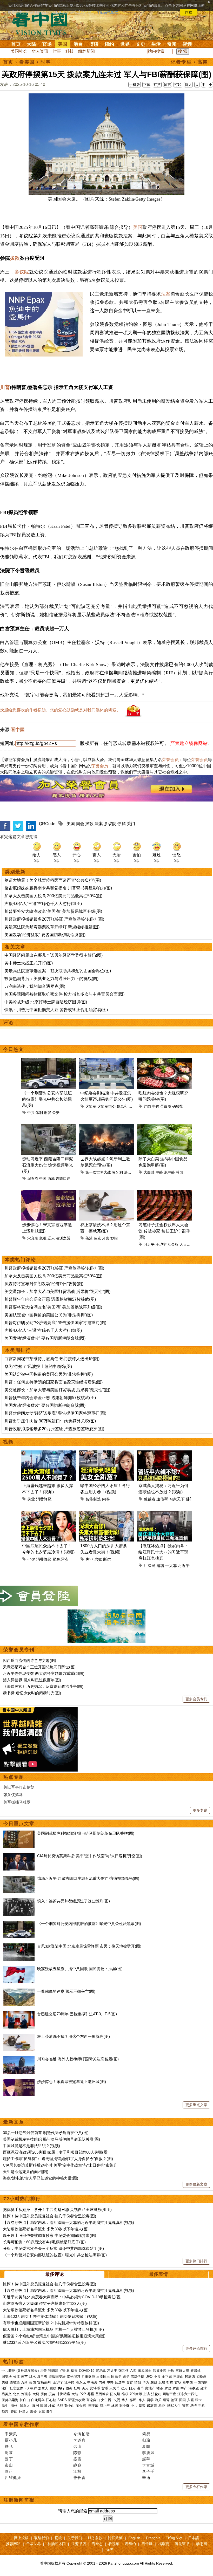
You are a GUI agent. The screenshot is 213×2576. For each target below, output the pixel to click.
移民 (133, 2400)
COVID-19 (87, 2371)
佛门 (190, 1499)
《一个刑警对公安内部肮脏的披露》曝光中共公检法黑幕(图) (47, 1099)
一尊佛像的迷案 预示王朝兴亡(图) (66, 1991)
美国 (63, 44)
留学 (150, 2400)
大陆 (31, 44)
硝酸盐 (178, 1106)
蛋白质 (166, 1106)
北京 (16, 2394)
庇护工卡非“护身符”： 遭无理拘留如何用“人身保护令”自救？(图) (58, 2159)
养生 (50, 2412)
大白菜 (149, 1172)
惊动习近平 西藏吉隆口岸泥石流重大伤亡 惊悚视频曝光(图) (48, 1165)
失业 (31, 1499)
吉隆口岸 (63, 1179)
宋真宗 (33, 1238)
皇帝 (142, 2406)
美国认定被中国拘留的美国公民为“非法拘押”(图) (49, 1315)
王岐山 (178, 2377)
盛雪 (77, 2459)
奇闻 (172, 44)
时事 (57, 51)
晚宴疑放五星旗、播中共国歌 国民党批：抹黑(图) (80, 1969)
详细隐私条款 (107, 12)
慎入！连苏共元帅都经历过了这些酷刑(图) (74, 1901)
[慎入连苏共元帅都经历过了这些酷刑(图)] (19, 1901)
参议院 (22, 272)
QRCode (47, 824)
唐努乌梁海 (10, 2400)
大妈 (36, 2394)
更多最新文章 (196, 2184)
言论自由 (93, 2400)
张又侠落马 (13, 1795)
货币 (105, 2388)
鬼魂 (160, 1566)
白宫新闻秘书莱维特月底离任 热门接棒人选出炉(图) (52, 1359)
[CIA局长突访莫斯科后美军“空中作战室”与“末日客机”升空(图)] (19, 1856)
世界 (125, 44)
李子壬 (148, 2471)
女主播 (107, 2400)
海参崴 (194, 2388)
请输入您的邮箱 (73, 2511)
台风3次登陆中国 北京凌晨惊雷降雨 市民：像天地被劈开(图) (89, 1946)
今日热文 (14, 1049)
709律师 (136, 2394)
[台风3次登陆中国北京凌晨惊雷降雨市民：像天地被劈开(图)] (19, 1946)
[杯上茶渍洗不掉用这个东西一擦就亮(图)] (19, 2036)
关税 (5, 2382)
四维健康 (13, 2478)
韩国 (179, 1172)
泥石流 (33, 1179)
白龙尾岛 (38, 2400)
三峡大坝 (182, 2371)
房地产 (150, 2388)
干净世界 (34, 2544)
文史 (141, 44)
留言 (168, 85)
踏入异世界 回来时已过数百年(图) (32, 1680)
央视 (117, 2400)
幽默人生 (174, 2406)
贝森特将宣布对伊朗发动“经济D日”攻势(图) (44, 1284)
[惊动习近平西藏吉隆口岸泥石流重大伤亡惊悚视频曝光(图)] (19, 1878)
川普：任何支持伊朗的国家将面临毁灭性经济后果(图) (54, 1382)
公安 (56, 1113)
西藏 (51, 1179)
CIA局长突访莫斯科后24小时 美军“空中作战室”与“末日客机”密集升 (60, 2165)
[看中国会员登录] (39, 1596)
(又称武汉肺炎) (28, 2371)
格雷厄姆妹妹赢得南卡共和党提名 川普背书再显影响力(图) (58, 888)
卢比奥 (65, 2371)
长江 (16, 2377)
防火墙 (115, 2394)
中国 (43, 1179)
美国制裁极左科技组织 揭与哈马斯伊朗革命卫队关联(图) (86, 1833)
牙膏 (106, 1238)
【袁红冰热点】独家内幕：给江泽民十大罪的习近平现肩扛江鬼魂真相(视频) (68, 2222)
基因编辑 (102, 2394)
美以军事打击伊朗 (19, 1787)
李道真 (79, 2440)
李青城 (148, 2465)
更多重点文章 (196, 2105)
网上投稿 (21, 2538)
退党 (126, 2377)
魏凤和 (122, 1106)
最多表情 (158, 2274)
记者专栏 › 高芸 (189, 62)
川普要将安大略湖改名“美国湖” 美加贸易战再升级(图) (53, 911)
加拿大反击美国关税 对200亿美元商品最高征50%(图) (53, 896)
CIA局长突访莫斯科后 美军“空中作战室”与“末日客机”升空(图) (90, 1856)
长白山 (25, 2400)
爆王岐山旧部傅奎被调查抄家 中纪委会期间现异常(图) (49, 2235)
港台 (78, 44)
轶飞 (9, 2446)
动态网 (202, 2544)
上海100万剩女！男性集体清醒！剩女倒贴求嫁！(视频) (50, 2316)
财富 (176, 2388)
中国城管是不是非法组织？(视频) (31, 2146)
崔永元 (81, 2382)
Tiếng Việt (174, 2538)
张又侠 (124, 2371)
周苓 (9, 2453)
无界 (110, 2550)
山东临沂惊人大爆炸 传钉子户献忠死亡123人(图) (45, 2303)
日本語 (194, 2538)
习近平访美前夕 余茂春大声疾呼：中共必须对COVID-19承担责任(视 (62, 2297)
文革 (42, 2412)
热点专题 (14, 1777)
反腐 (162, 2382)
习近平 (149, 1244)
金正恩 (167, 2377)
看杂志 (97, 2544)
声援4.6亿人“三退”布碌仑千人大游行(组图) (43, 904)
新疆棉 (195, 2371)
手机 (202, 2406)
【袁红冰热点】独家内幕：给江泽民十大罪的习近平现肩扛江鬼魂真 (163, 1552)
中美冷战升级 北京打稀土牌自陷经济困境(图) (46, 1002)
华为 (146, 2382)
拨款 (15, 258)
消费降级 (44, 1499)
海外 (15, 2406)
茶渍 (89, 1238)
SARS (62, 2400)
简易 (146, 2434)
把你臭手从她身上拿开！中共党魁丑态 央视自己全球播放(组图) (57, 2210)
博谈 (94, 44)
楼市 (160, 2388)
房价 (44, 2394)
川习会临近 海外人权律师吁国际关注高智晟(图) (78, 2059)
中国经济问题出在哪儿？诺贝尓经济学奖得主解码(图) (54, 955)
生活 (156, 44)
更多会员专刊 (196, 1699)
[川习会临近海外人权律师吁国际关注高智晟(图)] (19, 2059)
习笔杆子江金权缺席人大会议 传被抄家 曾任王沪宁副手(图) (164, 1231)
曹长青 (79, 2478)
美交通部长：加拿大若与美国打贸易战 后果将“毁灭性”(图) (57, 1292)
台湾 (203, 2388)
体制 (39, 1113)
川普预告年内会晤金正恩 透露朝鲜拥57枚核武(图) (50, 1299)
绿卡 (198, 2400)
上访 (147, 2394)
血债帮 (162, 1499)
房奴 (98, 1559)
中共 (31, 1113)
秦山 (9, 2465)
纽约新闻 (86, 51)
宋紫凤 (11, 2434)
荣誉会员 (170, 760)
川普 (5, 387)
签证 (174, 2400)
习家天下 (177, 1499)
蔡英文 (7, 2394)
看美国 (27, 62)
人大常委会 (189, 1244)
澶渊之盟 (63, 1238)
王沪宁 (161, 1244)
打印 (178, 85)
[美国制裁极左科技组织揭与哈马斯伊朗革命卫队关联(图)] (19, 1833)
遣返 (166, 2400)
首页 (16, 44)
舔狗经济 (61, 1559)
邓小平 (105, 2406)
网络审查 (169, 2394)
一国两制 (201, 2382)
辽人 (51, 1238)
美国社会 (19, 51)
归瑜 (146, 2440)
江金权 (173, 1244)
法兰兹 (129, 1172)
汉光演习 (74, 2377)
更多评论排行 (196, 2348)
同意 (189, 12)
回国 (182, 2400)
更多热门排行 (196, 2261)
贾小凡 (11, 2440)
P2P (83, 2394)
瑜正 (9, 2471)
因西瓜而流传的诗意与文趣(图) (29, 1660)
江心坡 (51, 2400)
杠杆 (77, 2388)
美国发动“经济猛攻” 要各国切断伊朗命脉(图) (45, 935)
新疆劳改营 (76, 2400)
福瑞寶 (164, 2544)
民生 (5, 2406)
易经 (162, 2406)
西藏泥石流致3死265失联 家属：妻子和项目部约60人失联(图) (56, 2152)
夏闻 (146, 2446)
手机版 (135, 85)
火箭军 (91, 1106)
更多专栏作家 (196, 2487)
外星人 (24, 2412)
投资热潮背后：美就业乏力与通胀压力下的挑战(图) (51, 979)
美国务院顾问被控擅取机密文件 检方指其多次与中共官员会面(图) (64, 994)
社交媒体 (16, 2388)
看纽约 (130, 2544)
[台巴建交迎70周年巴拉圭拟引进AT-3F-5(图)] (19, 2014)
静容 (77, 2465)
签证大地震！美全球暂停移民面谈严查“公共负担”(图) (53, 880)
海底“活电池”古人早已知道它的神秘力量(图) (41, 2178)
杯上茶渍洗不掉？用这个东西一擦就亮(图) (74, 2036)
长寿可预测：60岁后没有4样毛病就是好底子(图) (44, 2242)
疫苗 (24, 2377)
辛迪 (146, 2478)
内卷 (106, 1499)
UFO (149, 2377)
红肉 (147, 1106)
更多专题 (200, 1810)
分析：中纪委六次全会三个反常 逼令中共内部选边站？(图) (53, 2248)
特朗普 (53, 2371)
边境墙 (15, 2382)
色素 (97, 1238)
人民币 (114, 2388)
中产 (184, 2388)
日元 (132, 2388)
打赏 (157, 85)
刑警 (48, 1113)
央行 (61, 2388)
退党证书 (182, 2544)
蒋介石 (81, 2406)
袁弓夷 (42, 2377)
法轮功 (156, 2394)
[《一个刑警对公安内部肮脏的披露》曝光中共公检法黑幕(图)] (19, 1924)
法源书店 (79, 2544)
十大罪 (171, 1566)
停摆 (122, 824)
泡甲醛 (169, 1172)
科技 (70, 51)
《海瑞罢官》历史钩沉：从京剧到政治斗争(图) (43, 1686)
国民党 (116, 2377)
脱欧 (53, 2388)
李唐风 (148, 2453)
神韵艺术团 (57, 2544)
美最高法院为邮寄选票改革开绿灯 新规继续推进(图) (52, 927)
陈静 (77, 2453)
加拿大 (43, 2388)
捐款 (58, 2538)
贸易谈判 (44, 2382)
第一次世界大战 (98, 1172)
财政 (168, 2388)
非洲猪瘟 (63, 2394)
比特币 (95, 2388)
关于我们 (75, 2538)
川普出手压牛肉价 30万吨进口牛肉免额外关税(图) (50, 1421)
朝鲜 (34, 2388)
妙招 (114, 1238)
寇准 (43, 1238)
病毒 (74, 2371)
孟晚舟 (201, 2377)
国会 (80, 824)
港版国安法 (57, 2377)
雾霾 (91, 2394)
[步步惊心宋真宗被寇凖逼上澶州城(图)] (19, 2082)
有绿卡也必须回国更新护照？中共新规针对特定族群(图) (51, 2323)
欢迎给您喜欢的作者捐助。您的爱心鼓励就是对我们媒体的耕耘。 (60, 710)
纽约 (109, 44)
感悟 (194, 2406)
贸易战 (101, 2371)
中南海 (92, 2382)
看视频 (114, 2544)
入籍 (190, 2400)
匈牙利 (117, 1172)
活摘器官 (159, 2371)
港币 (140, 2388)
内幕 (102, 2382)
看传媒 (147, 2544)
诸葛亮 (152, 2406)
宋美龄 (93, 2406)
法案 (166, 294)
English (134, 2538)
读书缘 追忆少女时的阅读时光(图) (32, 1693)
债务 (69, 2388)
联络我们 (42, 2538)
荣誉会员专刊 (19, 1650)
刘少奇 (124, 2406)
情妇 (138, 2382)
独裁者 (149, 1499)
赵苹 (146, 2459)
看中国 (43, 23)
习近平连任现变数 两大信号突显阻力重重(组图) (44, 1673)
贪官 (130, 2382)
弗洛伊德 (137, 2377)
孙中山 (69, 2406)
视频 (187, 44)
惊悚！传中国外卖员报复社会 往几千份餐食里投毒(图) (49, 2216)
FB (27, 2388)
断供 (107, 1559)
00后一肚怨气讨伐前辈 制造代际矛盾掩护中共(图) (46, 2133)
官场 (47, 44)
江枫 (77, 2471)
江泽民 (149, 1566)
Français (153, 2538)
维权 (125, 2394)
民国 (44, 2406)
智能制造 (93, 1499)
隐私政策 (115, 2538)
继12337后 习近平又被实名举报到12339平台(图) (44, 2342)
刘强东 (26, 2394)
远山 (77, 2446)
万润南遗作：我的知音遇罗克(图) (35, 986)
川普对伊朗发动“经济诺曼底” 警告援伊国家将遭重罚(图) (55, 1323)
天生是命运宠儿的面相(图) (26, 2172)
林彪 (115, 2406)
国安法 (7, 2377)
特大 (188, 85)
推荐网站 (13, 2544)
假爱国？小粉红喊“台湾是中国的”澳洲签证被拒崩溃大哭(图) (54, 2336)
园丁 (9, 2459)
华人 (125, 2400)
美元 (85, 2388)
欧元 (124, 2388)
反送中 (120, 2382)
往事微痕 (88, 2377)
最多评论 (55, 2274)
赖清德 (190, 2377)
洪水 (32, 2377)
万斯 (24, 2382)
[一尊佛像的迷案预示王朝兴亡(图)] (19, 1991)
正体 (147, 85)
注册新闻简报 (19, 2500)
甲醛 (159, 1172)
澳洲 (36, 2406)
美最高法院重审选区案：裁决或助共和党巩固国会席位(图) (58, 971)
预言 (5, 2412)
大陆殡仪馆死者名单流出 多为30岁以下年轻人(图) (46, 2229)
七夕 (31, 1559)
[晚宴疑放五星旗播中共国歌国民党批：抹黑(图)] (19, 1969)
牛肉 (156, 1106)
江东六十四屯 (188, 2394)
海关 (158, 2400)
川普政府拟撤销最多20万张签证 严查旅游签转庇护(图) (54, 919)
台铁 (171, 2371)
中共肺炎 (8, 2371)
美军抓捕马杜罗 (17, 1802)
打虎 (170, 2382)
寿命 (34, 2412)
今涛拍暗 (82, 2434)
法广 (5, 2388)
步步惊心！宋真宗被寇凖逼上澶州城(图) (72, 2082)
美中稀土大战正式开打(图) (29, 963)
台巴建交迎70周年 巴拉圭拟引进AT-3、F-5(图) (77, 2014)
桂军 (52, 2406)
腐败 (154, 2382)
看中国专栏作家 (22, 2424)
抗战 (60, 2406)
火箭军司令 (106, 1106)
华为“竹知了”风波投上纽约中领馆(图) (38, 1366)
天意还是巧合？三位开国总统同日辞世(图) (39, 1667)
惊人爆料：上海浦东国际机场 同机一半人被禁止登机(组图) (53, 2329)
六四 (133, 2371)
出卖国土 (145, 2371)
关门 (131, 824)
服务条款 (95, 2538)
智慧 (185, 2406)
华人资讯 (40, 51)
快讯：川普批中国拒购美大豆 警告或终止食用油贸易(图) (56, 1010)
